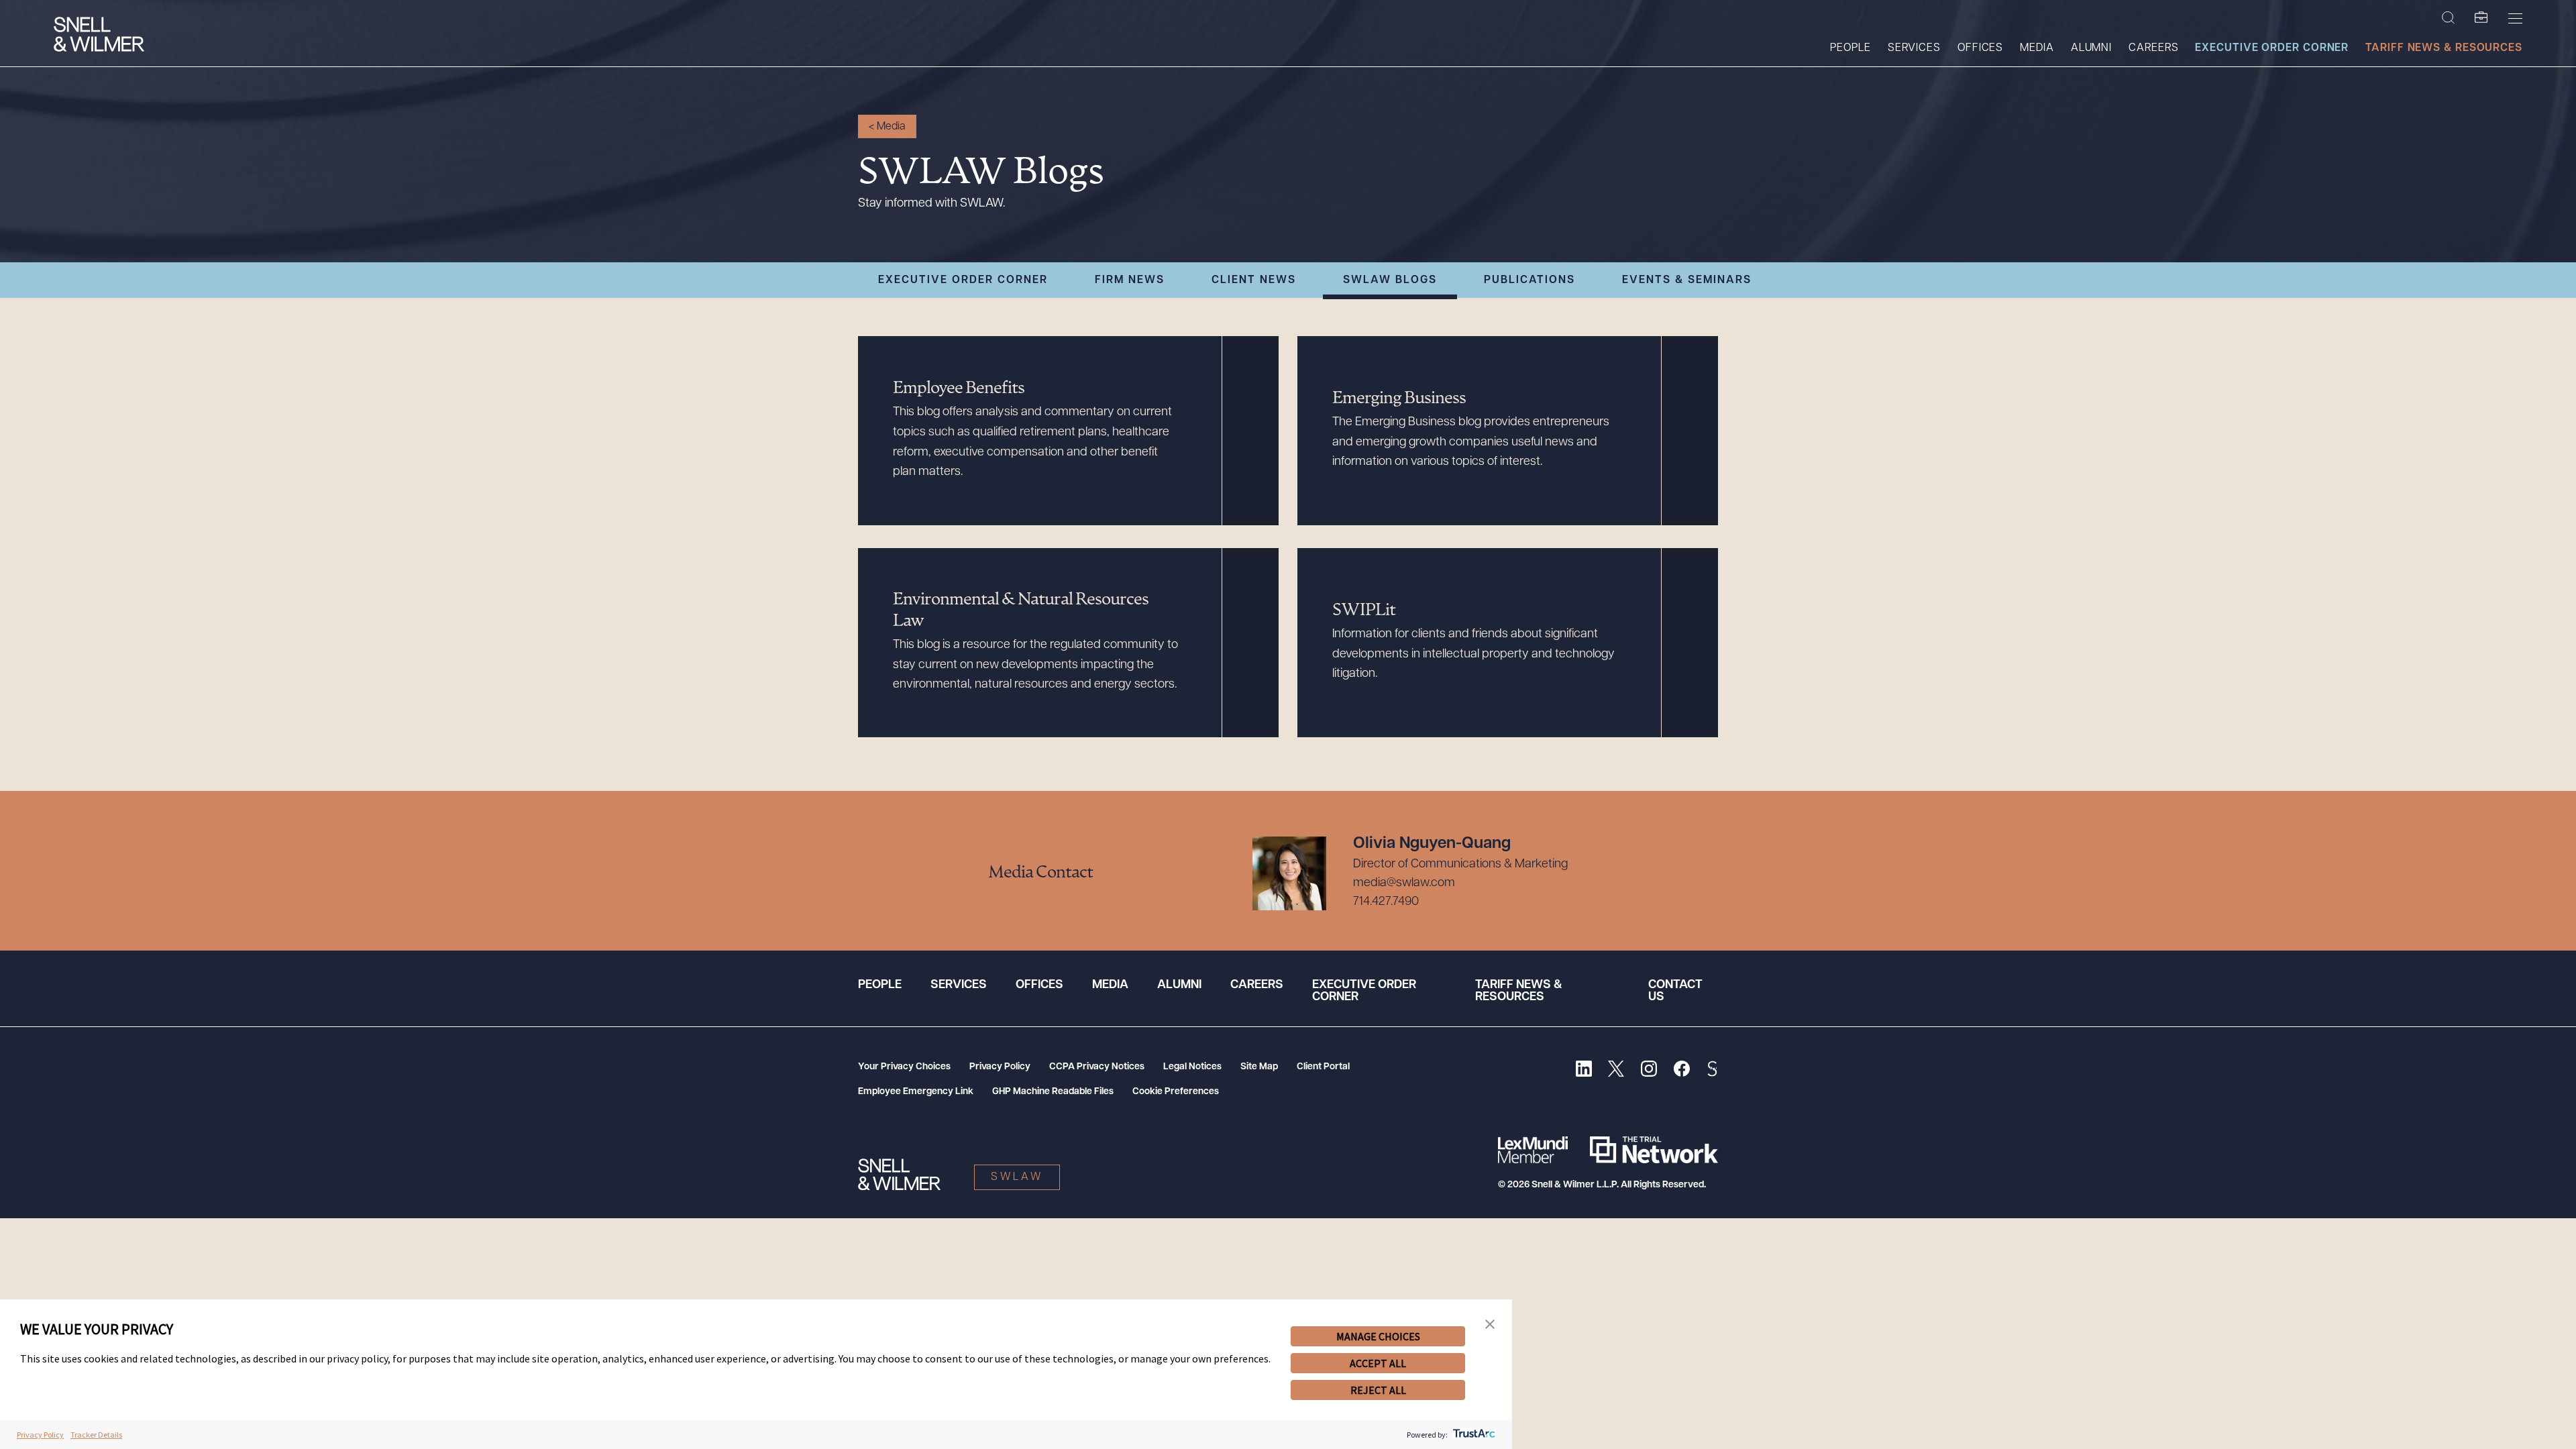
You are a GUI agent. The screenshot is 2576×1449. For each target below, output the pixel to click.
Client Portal (1323, 1067)
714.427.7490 (1386, 902)
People (1850, 48)
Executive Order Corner (2272, 48)
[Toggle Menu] (2515, 18)
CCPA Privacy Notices (1097, 1067)
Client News (1254, 280)
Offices (1980, 48)
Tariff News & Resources (2444, 48)
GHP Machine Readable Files (1053, 1092)
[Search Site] (2448, 18)
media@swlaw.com (1404, 883)
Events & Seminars (1687, 280)
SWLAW (1017, 1177)
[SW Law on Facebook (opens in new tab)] (1681, 1070)
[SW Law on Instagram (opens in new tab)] (1649, 1070)
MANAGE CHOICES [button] (1378, 1336)
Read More (887, 342)
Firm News (1130, 280)
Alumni (2091, 48)
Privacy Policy (1000, 1067)
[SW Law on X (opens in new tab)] (1616, 1070)
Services (1914, 48)
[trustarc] (1473, 1435)
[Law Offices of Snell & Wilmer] (99, 36)
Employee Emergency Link (916, 1092)
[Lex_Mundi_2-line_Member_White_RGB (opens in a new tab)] (1533, 1150)
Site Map (1259, 1067)
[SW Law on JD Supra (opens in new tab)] (1712, 1070)
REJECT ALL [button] (1378, 1390)
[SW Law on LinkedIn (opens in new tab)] (1584, 1070)
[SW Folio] (2481, 18)
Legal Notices (1192, 1067)
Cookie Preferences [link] (1176, 1092)
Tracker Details (96, 1435)
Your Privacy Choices (904, 1067)
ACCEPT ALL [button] (1378, 1363)
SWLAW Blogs (1390, 280)
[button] (1490, 1325)
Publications (1529, 280)
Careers (2153, 48)
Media (2037, 48)
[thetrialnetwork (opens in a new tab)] (1654, 1150)
